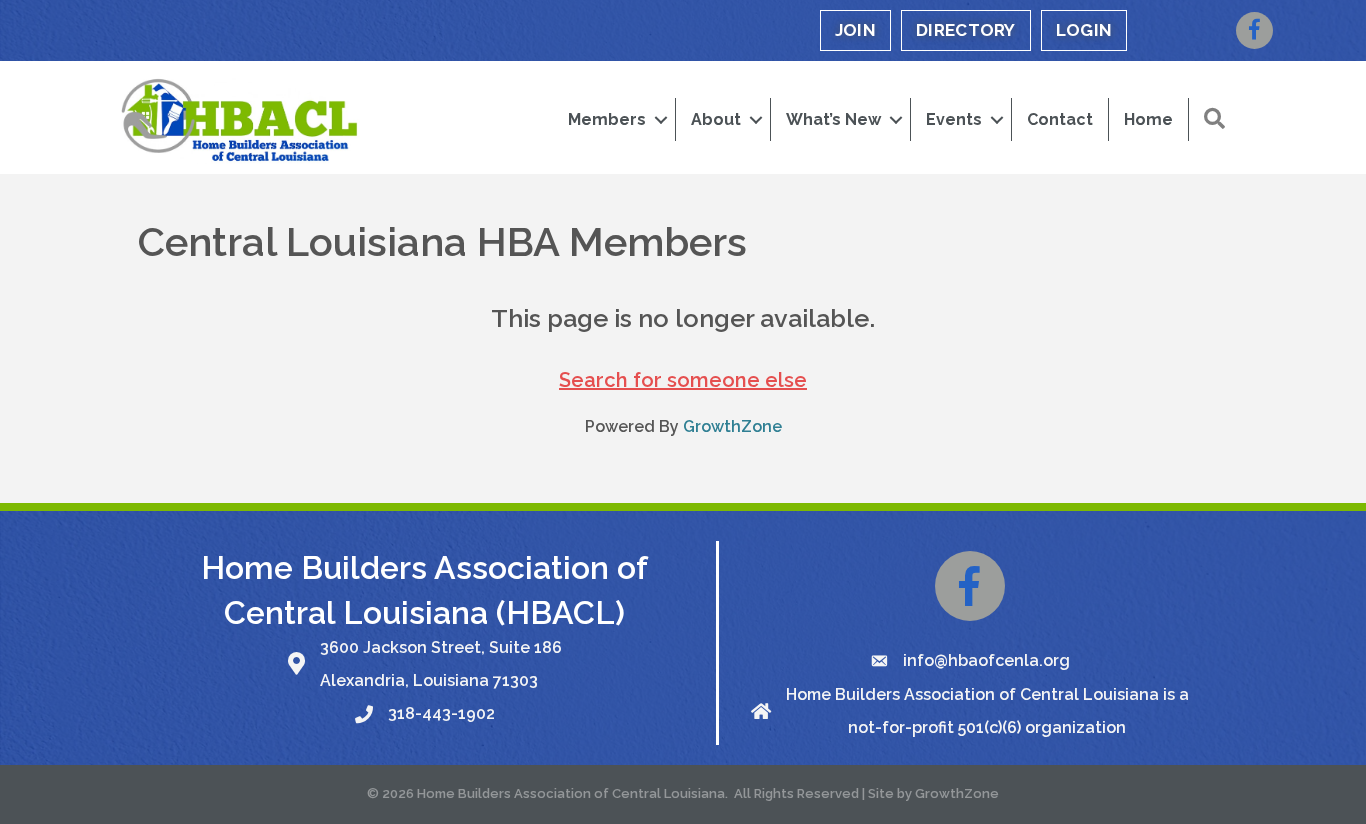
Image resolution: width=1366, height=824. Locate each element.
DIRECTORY (966, 30)
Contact (1060, 119)
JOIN (855, 30)
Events (954, 119)
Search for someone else (683, 380)
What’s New (833, 119)
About (716, 119)
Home (1148, 119)
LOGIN (1084, 30)
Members (607, 119)
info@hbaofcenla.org (986, 660)
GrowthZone (732, 426)
